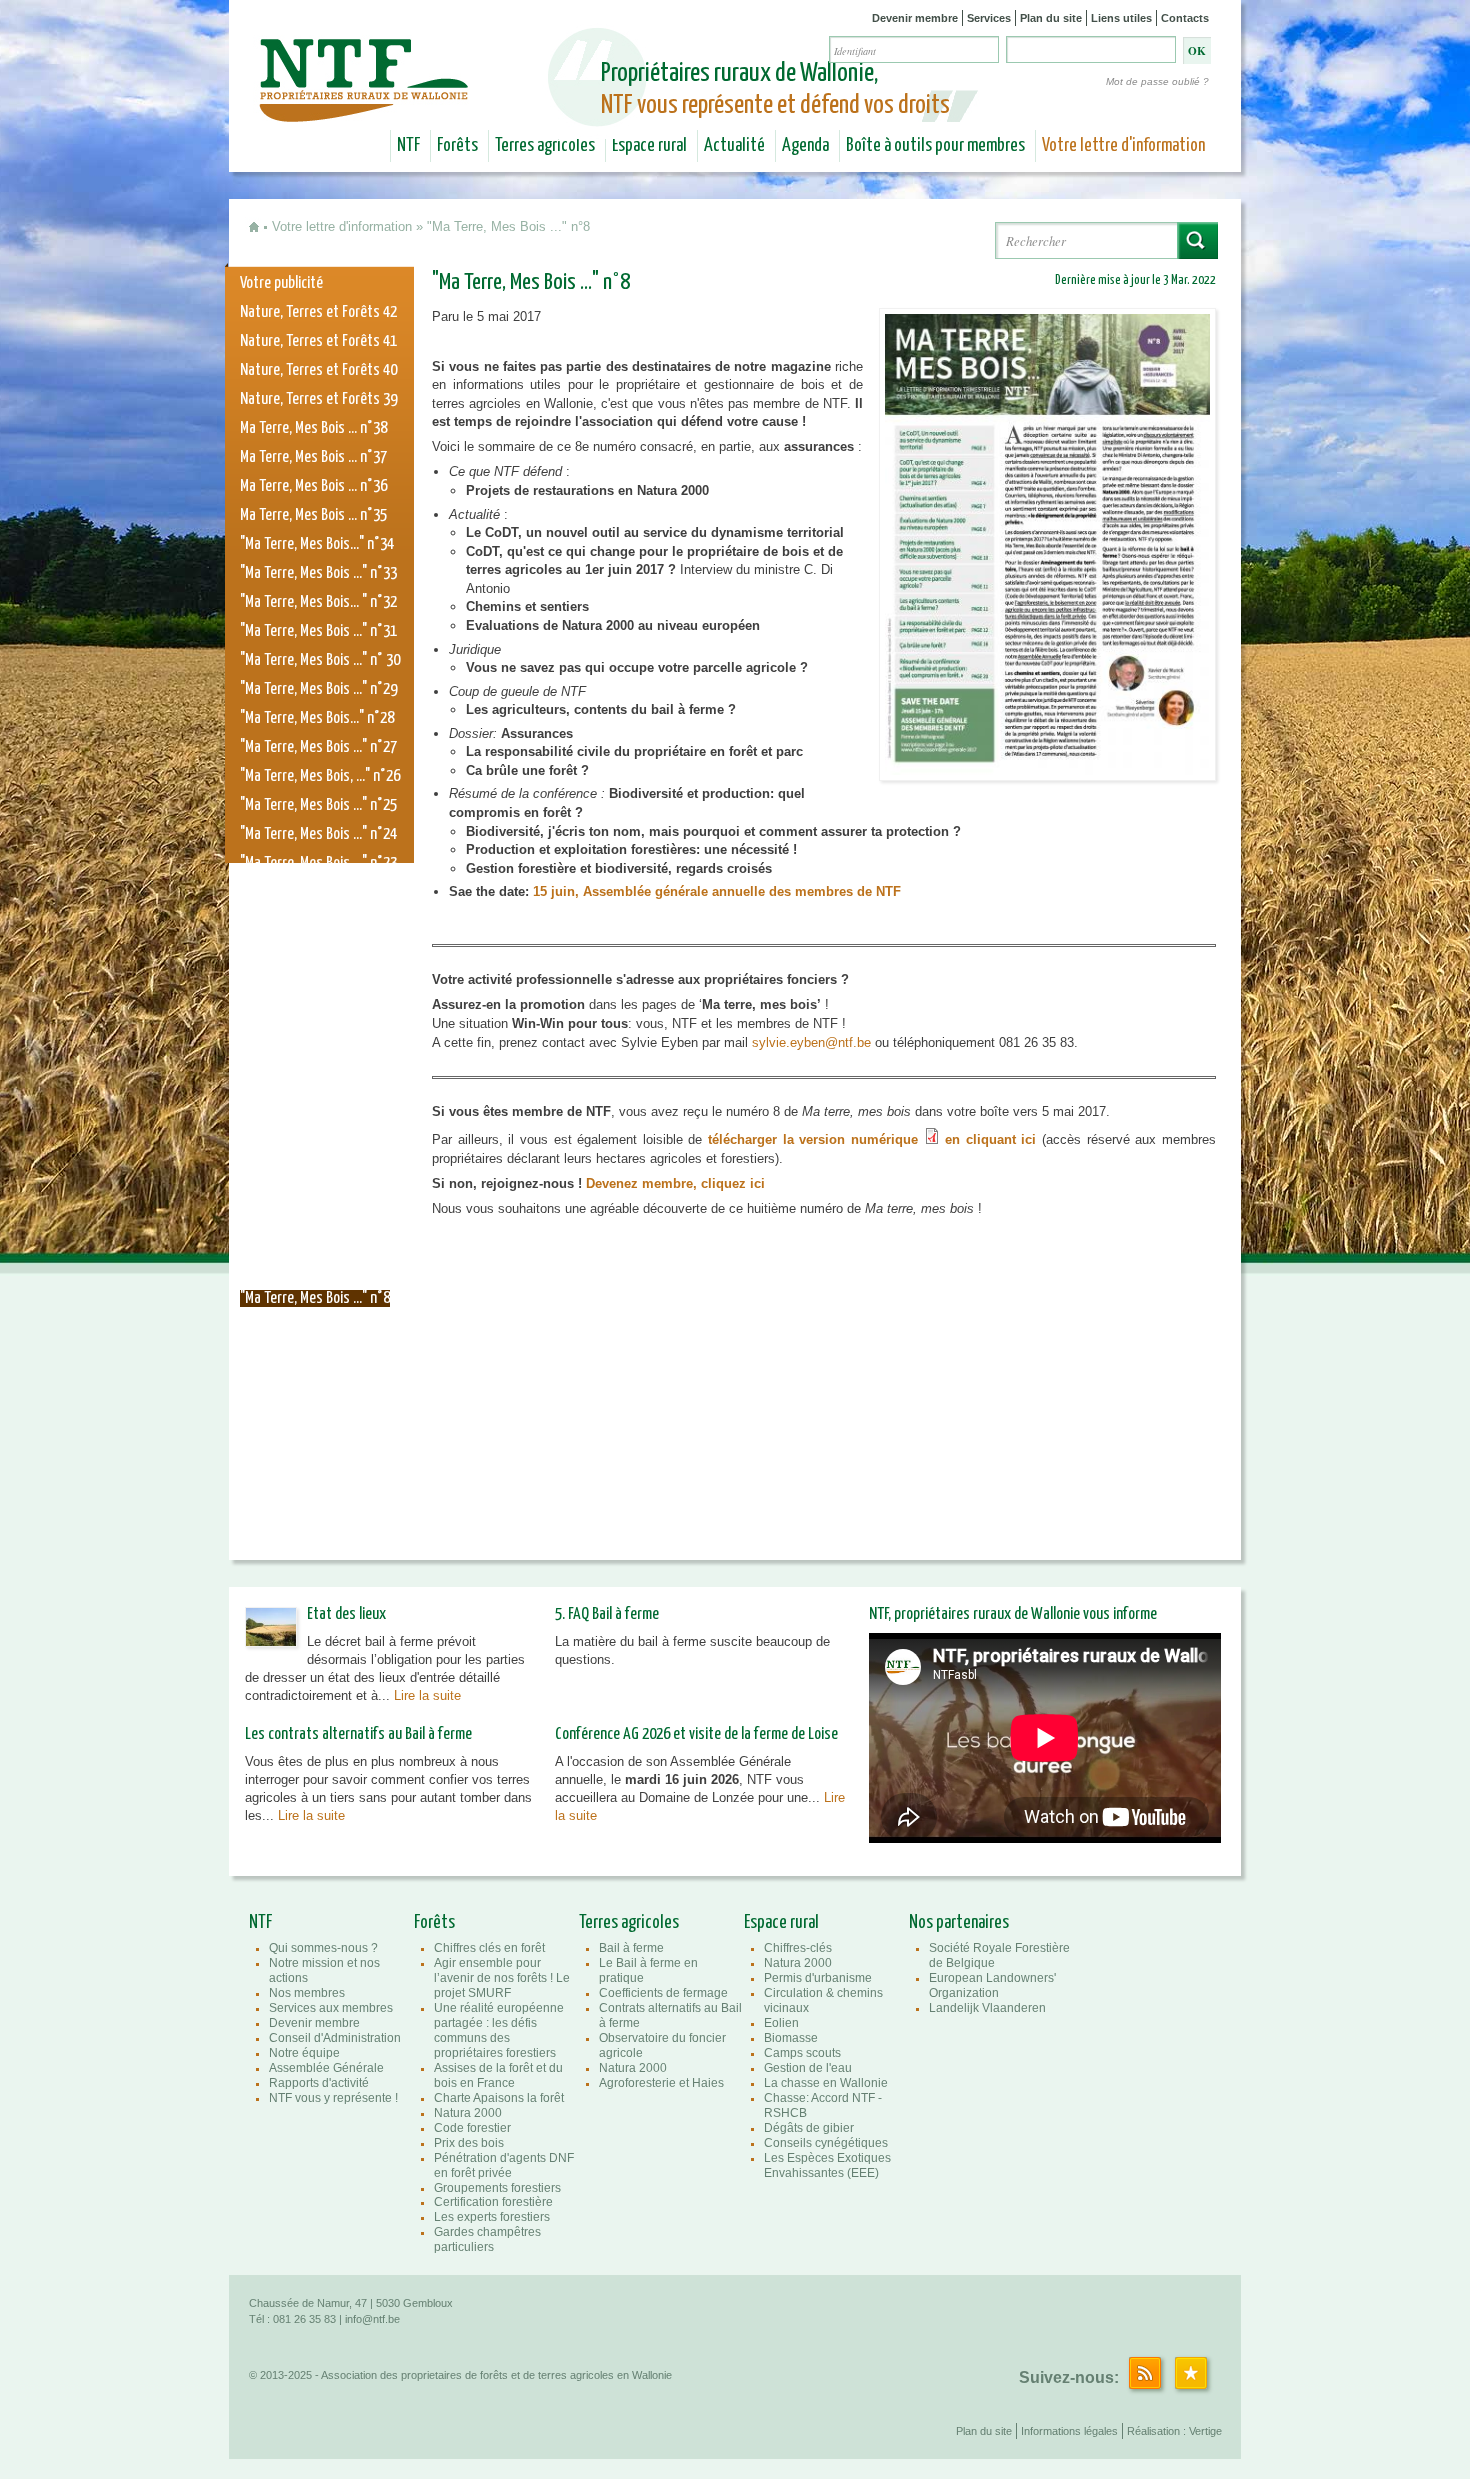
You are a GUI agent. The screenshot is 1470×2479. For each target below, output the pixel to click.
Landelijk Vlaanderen (987, 2008)
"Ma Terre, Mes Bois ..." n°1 (315, 1501)
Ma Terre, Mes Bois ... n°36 (313, 486)
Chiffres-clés (798, 1948)
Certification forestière (493, 2202)
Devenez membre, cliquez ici (675, 1183)
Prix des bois (469, 2143)
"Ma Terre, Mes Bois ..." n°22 (318, 892)
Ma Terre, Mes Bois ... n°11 (313, 1211)
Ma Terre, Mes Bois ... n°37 (313, 457)
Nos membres (307, 1993)
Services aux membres (331, 2008)
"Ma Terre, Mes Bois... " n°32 (318, 602)
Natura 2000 (468, 2113)
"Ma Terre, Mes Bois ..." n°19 (318, 979)
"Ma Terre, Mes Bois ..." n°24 (318, 834)
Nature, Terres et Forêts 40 (318, 370)
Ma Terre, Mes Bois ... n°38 (313, 428)
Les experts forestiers (492, 2217)
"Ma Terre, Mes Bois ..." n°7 (315, 1327)
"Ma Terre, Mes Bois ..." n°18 (318, 1008)
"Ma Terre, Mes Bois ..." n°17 (318, 1037)
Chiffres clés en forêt (489, 1948)
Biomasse (791, 2038)
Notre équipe (304, 2053)
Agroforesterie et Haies (661, 2083)
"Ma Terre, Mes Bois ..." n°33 (318, 573)
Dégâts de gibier (809, 2128)
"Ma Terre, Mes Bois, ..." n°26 (320, 776)
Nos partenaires (959, 1923)
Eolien (781, 2023)
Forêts (457, 146)
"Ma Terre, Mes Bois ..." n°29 (318, 689)
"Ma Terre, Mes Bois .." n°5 (313, 1385)
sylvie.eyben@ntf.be (811, 1042)
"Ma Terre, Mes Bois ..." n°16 (318, 1066)
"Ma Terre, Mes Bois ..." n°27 (318, 747)
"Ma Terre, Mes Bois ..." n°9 (315, 1269)
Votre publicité (281, 283)
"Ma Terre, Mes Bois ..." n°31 (318, 631)
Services (989, 18)
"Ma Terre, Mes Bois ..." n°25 (318, 805)
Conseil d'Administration (335, 2038)
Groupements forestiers (497, 2188)
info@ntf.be (372, 2319)
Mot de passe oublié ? (1157, 81)
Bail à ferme (631, 1948)
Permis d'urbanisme (818, 1978)
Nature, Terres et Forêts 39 (318, 399)
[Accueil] (366, 108)
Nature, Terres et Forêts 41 (318, 341)
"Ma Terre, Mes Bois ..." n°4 (315, 1414)
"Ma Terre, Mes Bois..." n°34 (317, 544)
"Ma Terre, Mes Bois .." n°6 (313, 1356)
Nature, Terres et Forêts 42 (318, 312)
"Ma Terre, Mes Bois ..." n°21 (318, 921)
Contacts (1185, 18)
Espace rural (649, 146)
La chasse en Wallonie (826, 2083)
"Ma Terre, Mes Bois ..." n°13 (318, 1153)
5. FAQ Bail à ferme (607, 1614)
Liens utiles (1121, 18)
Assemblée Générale (326, 2068)
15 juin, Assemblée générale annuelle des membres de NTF (719, 891)
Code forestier (472, 2128)
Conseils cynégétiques (826, 2143)
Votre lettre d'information (1123, 146)
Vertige (1205, 2431)
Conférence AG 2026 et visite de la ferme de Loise (696, 1734)
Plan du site (1051, 18)
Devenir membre (915, 18)
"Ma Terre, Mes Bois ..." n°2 (315, 1472)
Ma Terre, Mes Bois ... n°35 (313, 515)
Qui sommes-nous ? (323, 1948)
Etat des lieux (346, 1614)
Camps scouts (802, 2053)
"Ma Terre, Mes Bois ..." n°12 (318, 1182)
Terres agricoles (545, 146)
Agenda (805, 146)
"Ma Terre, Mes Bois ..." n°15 (318, 1095)
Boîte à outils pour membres (935, 146)
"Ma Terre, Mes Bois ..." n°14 (318, 1124)
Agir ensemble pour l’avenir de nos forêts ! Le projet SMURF (502, 1978)
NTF (408, 146)
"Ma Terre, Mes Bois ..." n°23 (318, 863)
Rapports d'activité (319, 2083)
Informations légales (1069, 2431)
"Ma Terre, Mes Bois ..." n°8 (315, 1298)
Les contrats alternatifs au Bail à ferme (358, 1734)
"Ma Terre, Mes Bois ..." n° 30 (320, 660)
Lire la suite (427, 1695)
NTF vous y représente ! (333, 2098)
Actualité (734, 146)
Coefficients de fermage (663, 1993)
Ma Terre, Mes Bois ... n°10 (313, 1240)
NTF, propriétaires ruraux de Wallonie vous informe (1013, 1614)
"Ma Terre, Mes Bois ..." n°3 (315, 1443)
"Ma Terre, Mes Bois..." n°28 (317, 718)
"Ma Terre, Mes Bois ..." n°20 (318, 950)
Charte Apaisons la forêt (499, 2098)
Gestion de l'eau (808, 2068)
